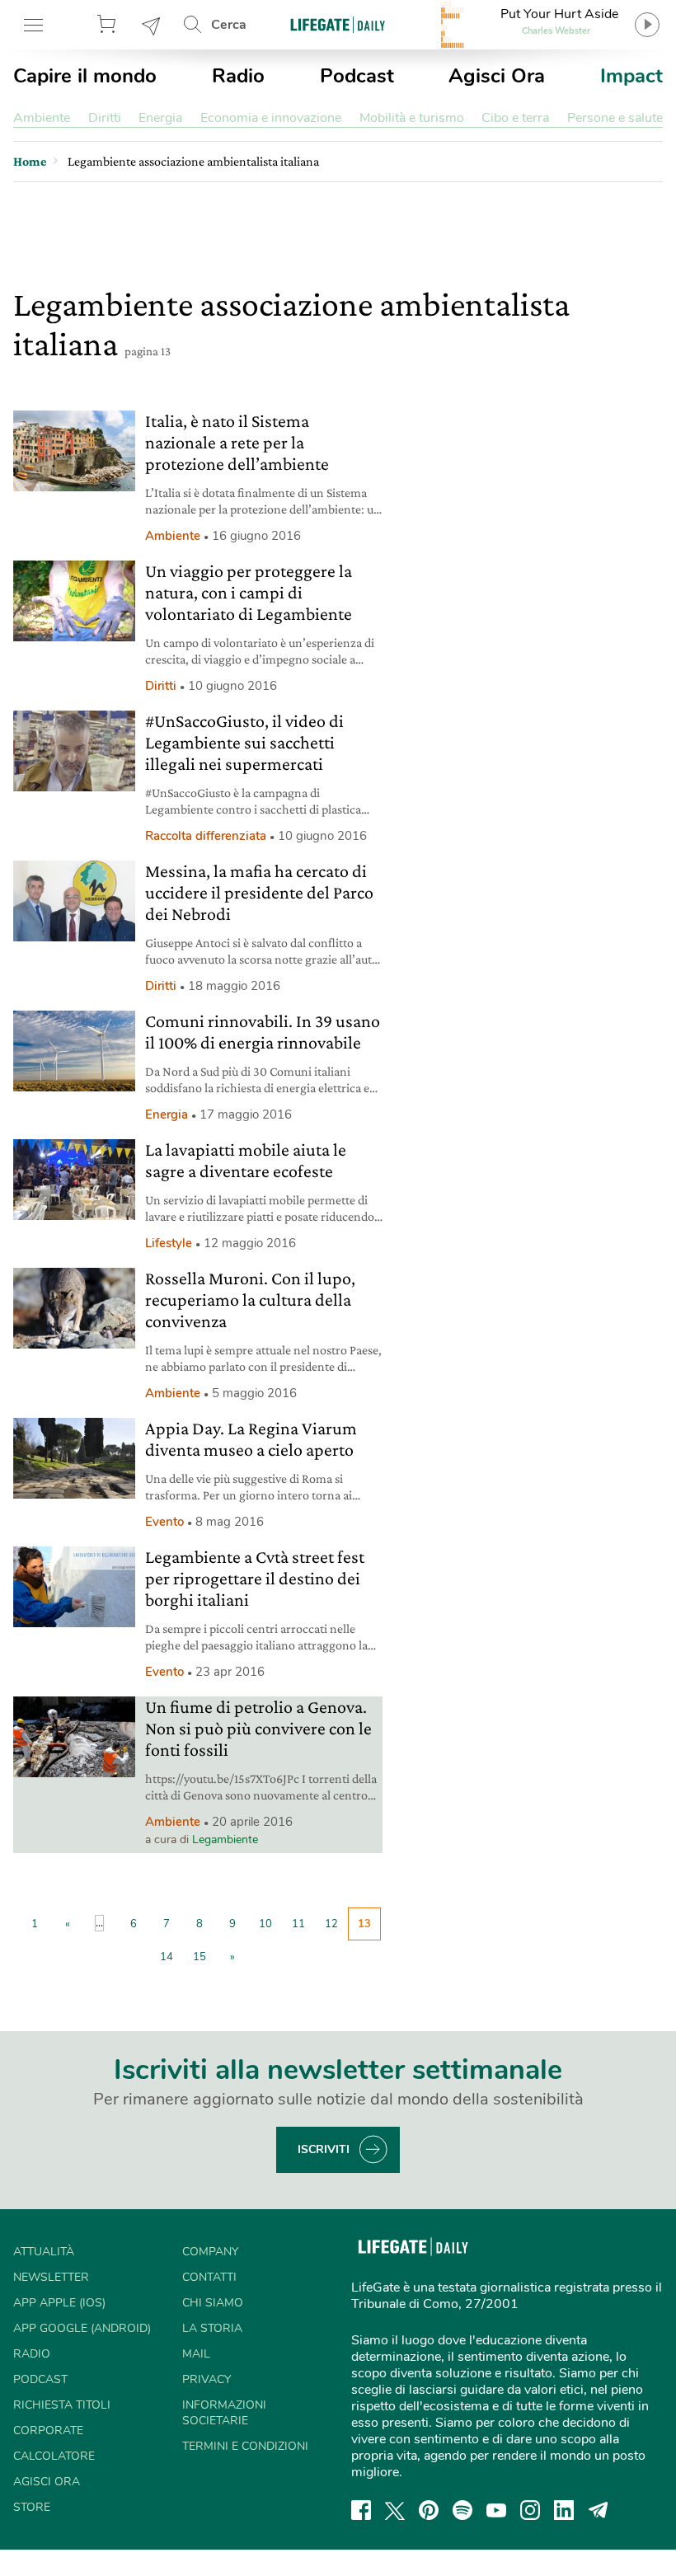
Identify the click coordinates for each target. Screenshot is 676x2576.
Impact (631, 76)
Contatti (209, 2277)
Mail (196, 2354)
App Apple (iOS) (59, 2303)
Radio (238, 76)
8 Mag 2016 (230, 1522)
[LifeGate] (338, 24)
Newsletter (152, 25)
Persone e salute (615, 118)
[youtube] (496, 2510)
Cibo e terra (515, 118)
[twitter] (395, 2510)
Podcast (357, 76)
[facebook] (361, 2510)
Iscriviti (324, 2149)
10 (265, 1924)
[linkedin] (564, 2510)
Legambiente (225, 1839)
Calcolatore (54, 2456)
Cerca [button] (229, 25)
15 (200, 1957)
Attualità (44, 2252)
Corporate (48, 2431)
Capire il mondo (85, 76)
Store (109, 25)
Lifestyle (169, 1243)
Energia (160, 118)
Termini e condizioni (245, 2446)
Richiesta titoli (62, 2405)
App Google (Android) (82, 2328)
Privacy (207, 2379)
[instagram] (530, 2510)
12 (331, 1924)
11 (298, 1924)
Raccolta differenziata (206, 836)
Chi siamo (213, 2303)
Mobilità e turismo (412, 118)
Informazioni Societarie (224, 2413)
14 (167, 1957)
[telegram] (599, 2510)
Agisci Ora (497, 76)
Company (210, 2252)
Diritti (105, 118)
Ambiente (42, 118)
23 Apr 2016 (230, 1672)
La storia (212, 2328)
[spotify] (462, 2510)
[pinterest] (429, 2510)
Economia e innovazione (271, 118)
